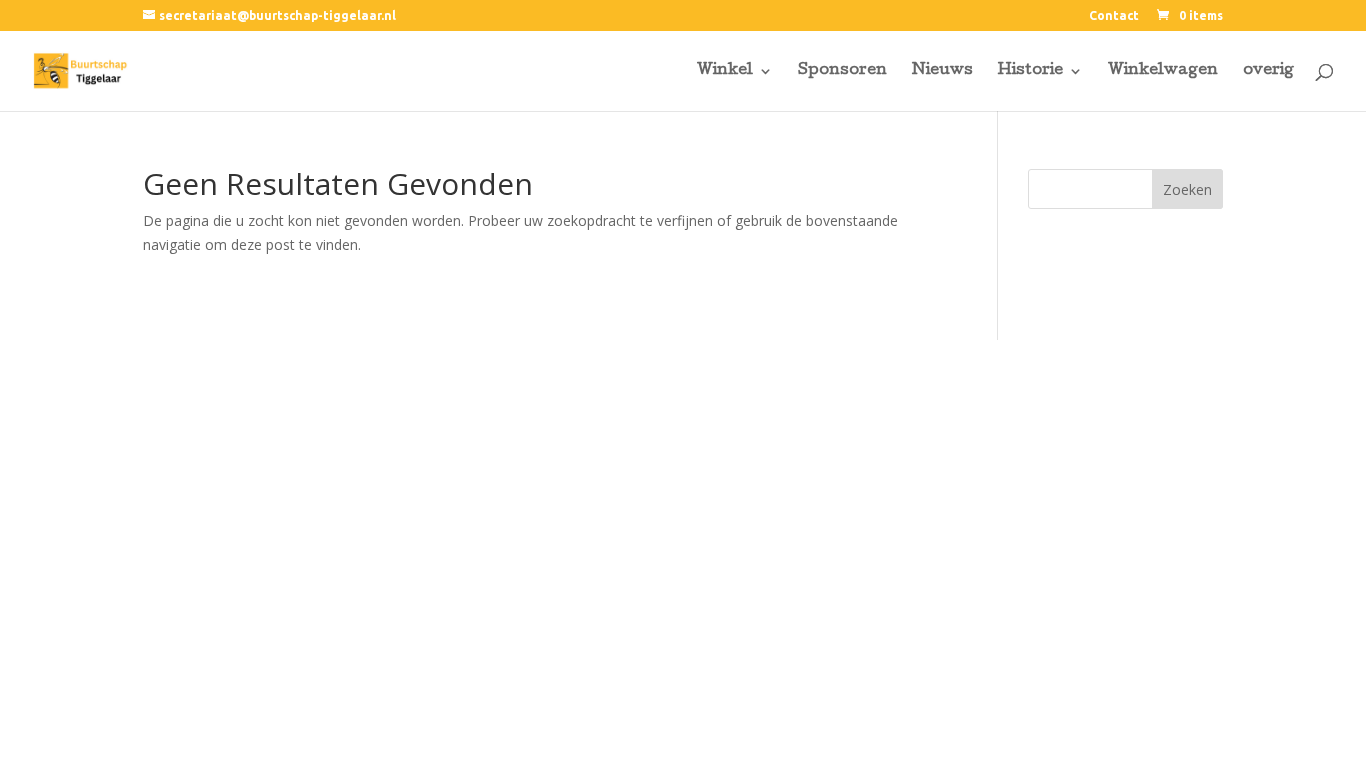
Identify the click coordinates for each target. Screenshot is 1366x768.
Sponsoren (842, 71)
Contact (1114, 16)
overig (1268, 71)
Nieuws (942, 71)
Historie (1030, 71)
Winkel (725, 71)
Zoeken (1187, 189)
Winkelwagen (1163, 71)
